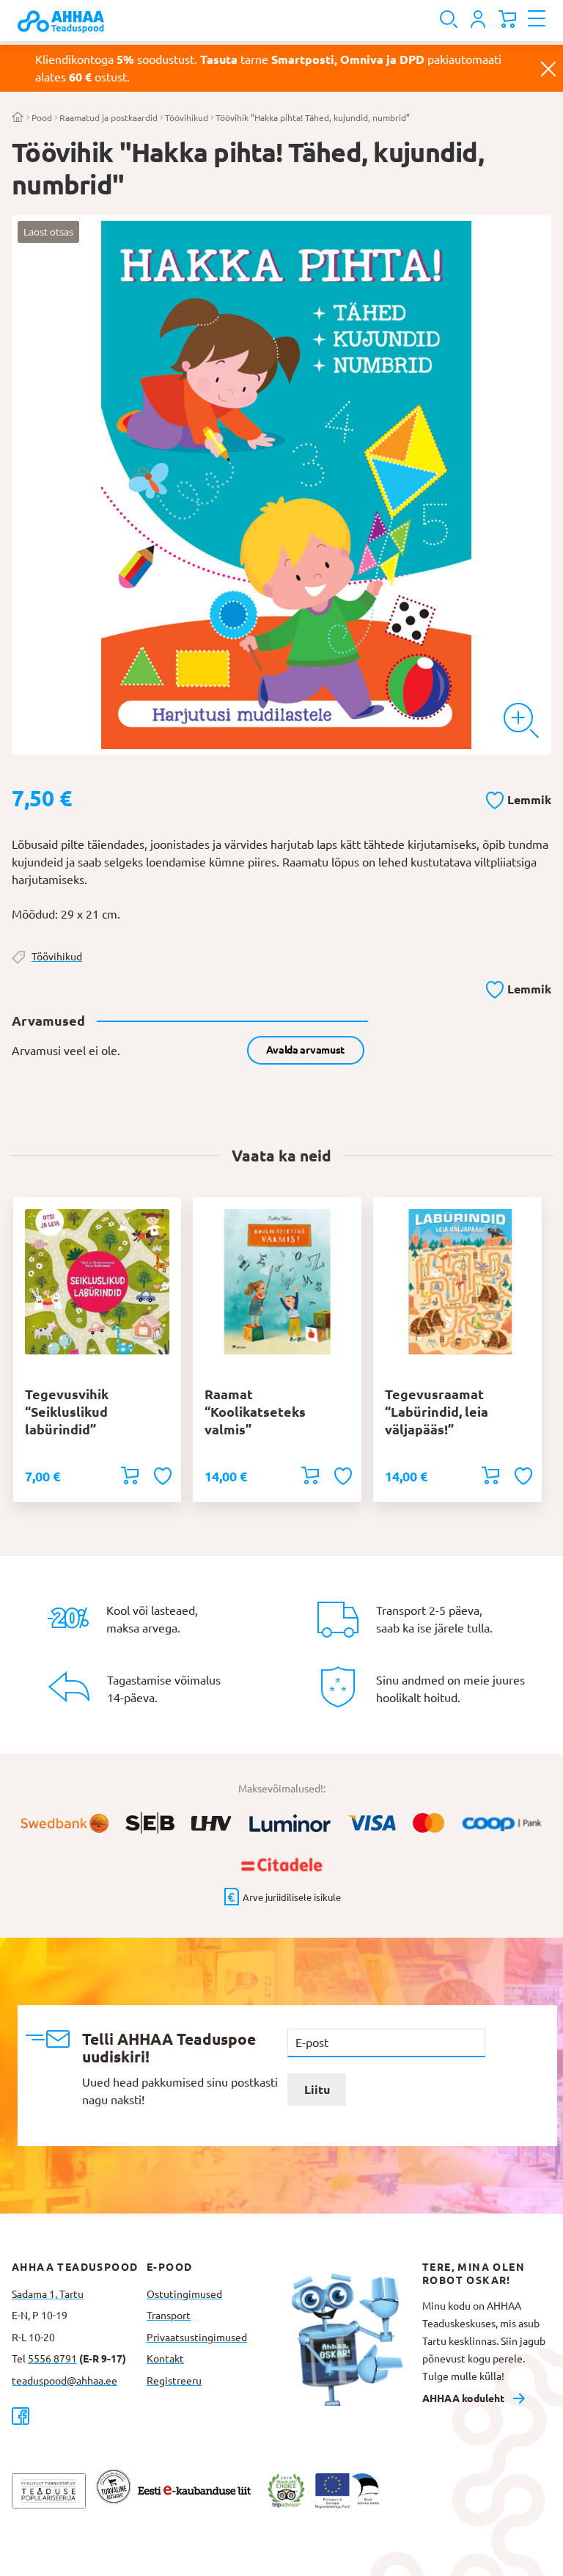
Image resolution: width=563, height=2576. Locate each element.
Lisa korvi (130, 1475)
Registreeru (174, 2381)
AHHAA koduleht (463, 2398)
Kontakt (165, 2359)
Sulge (548, 68)
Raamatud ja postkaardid (108, 118)
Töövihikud (187, 118)
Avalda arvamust (305, 1050)
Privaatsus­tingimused (197, 2338)
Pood (42, 118)
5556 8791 (52, 2359)
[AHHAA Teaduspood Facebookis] (79, 2416)
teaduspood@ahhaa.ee (65, 2381)
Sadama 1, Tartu (48, 2294)
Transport (169, 2316)
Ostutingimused (184, 2294)
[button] (519, 798)
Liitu (317, 2090)
